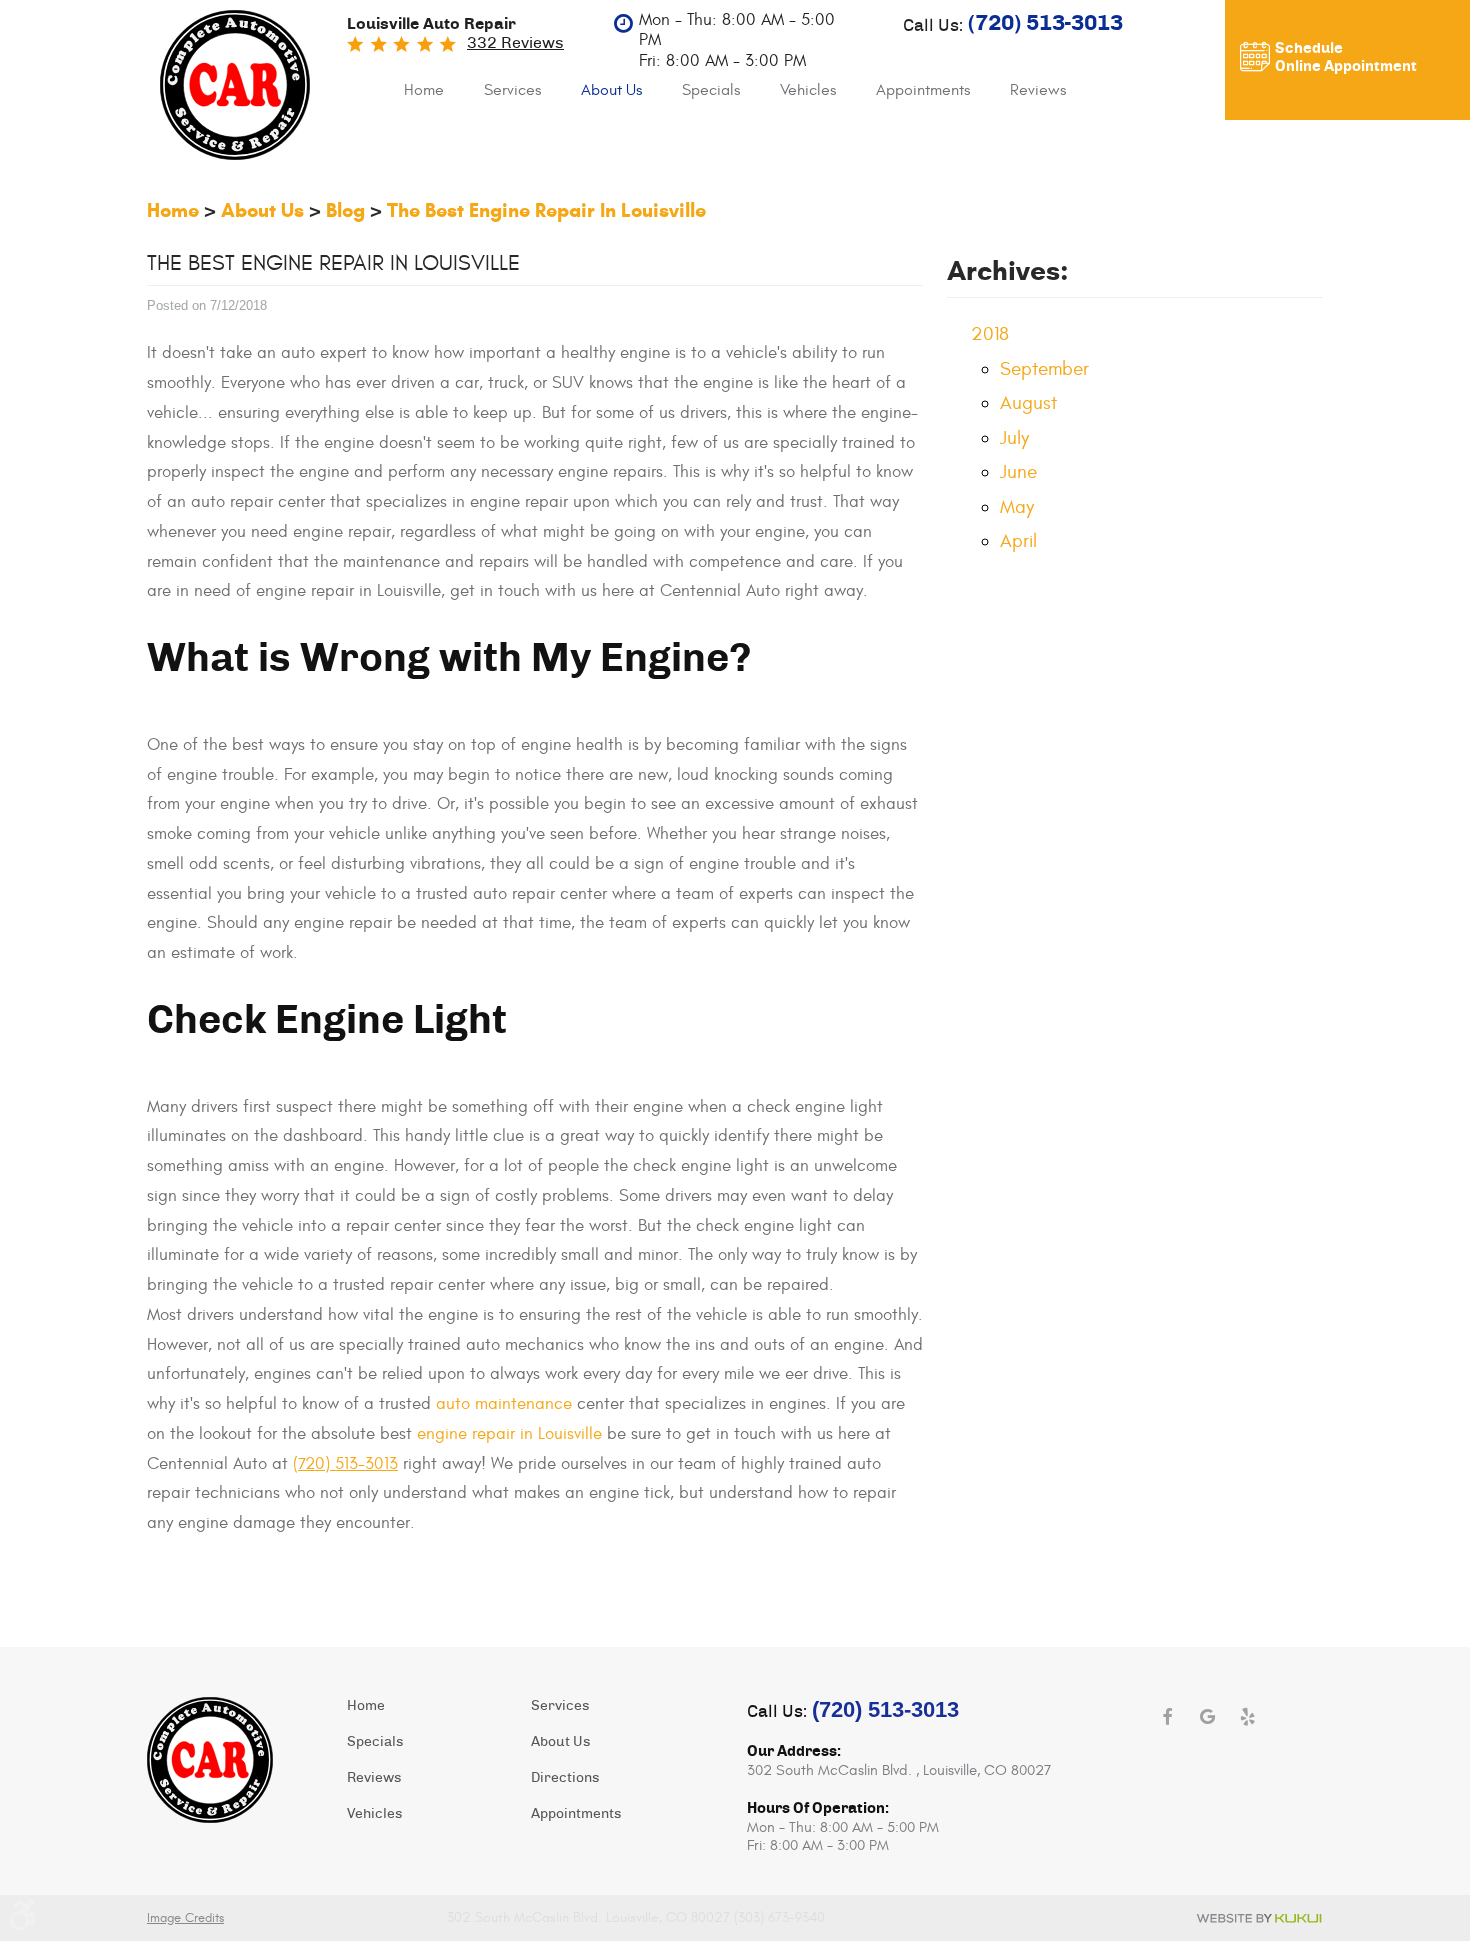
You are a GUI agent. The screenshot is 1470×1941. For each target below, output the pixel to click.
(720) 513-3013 (345, 1464)
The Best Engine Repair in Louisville (546, 210)
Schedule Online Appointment (1346, 57)
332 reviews (515, 43)
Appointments (923, 90)
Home (424, 90)
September (1044, 369)
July (1014, 438)
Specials (711, 90)
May (1017, 507)
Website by (1259, 1918)
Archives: (1008, 270)
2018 (990, 334)
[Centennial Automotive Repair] (235, 85)
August (1028, 403)
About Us (611, 90)
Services (512, 90)
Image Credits (185, 1918)
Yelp (1247, 1717)
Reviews (1038, 90)
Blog (345, 210)
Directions (565, 1778)
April (1018, 541)
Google (1207, 1717)
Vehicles (808, 90)
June (1018, 472)
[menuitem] (424, 90)
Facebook (1167, 1717)
